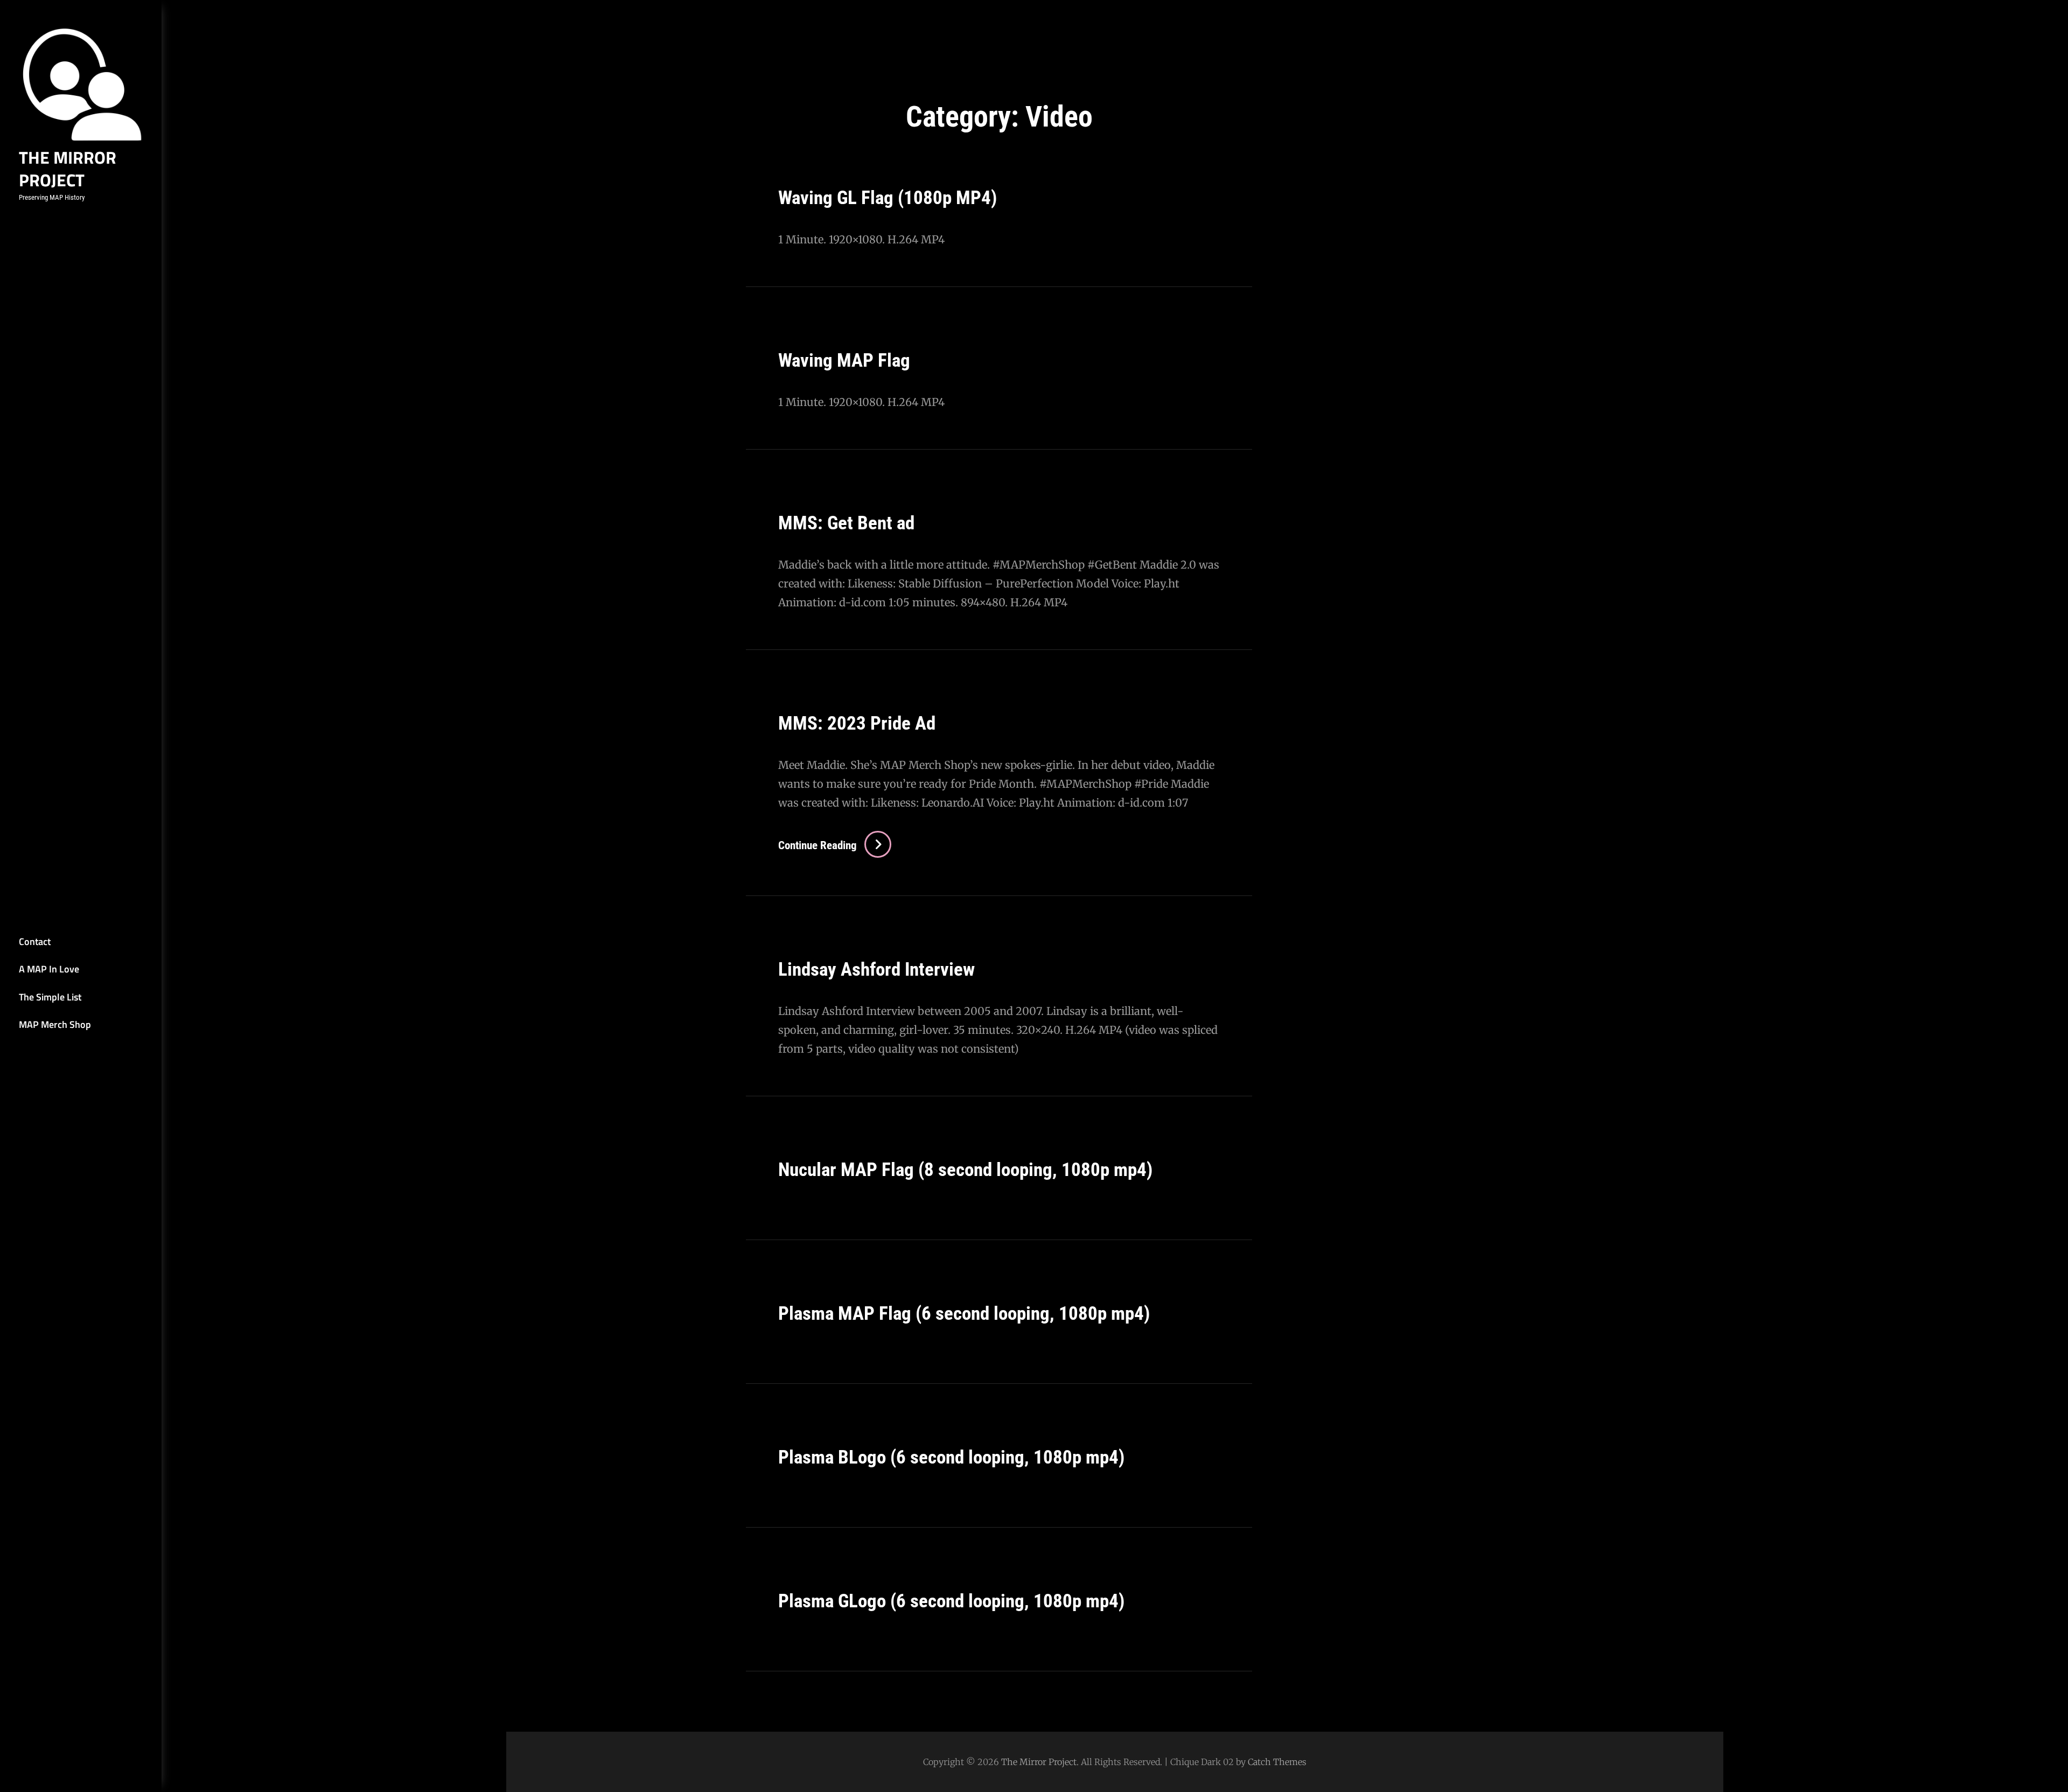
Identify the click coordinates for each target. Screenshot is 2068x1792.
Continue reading (830, 845)
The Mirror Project (68, 169)
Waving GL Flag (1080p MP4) (888, 198)
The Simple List (50, 997)
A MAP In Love (49, 969)
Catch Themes (1277, 1762)
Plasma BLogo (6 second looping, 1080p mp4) (951, 1457)
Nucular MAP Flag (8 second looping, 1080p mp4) (965, 1170)
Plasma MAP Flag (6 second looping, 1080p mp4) (964, 1314)
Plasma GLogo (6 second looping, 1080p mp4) (951, 1601)
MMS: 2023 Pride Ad (857, 723)
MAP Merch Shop (55, 1024)
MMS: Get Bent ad (846, 523)
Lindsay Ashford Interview (876, 969)
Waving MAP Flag (844, 360)
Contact (35, 941)
